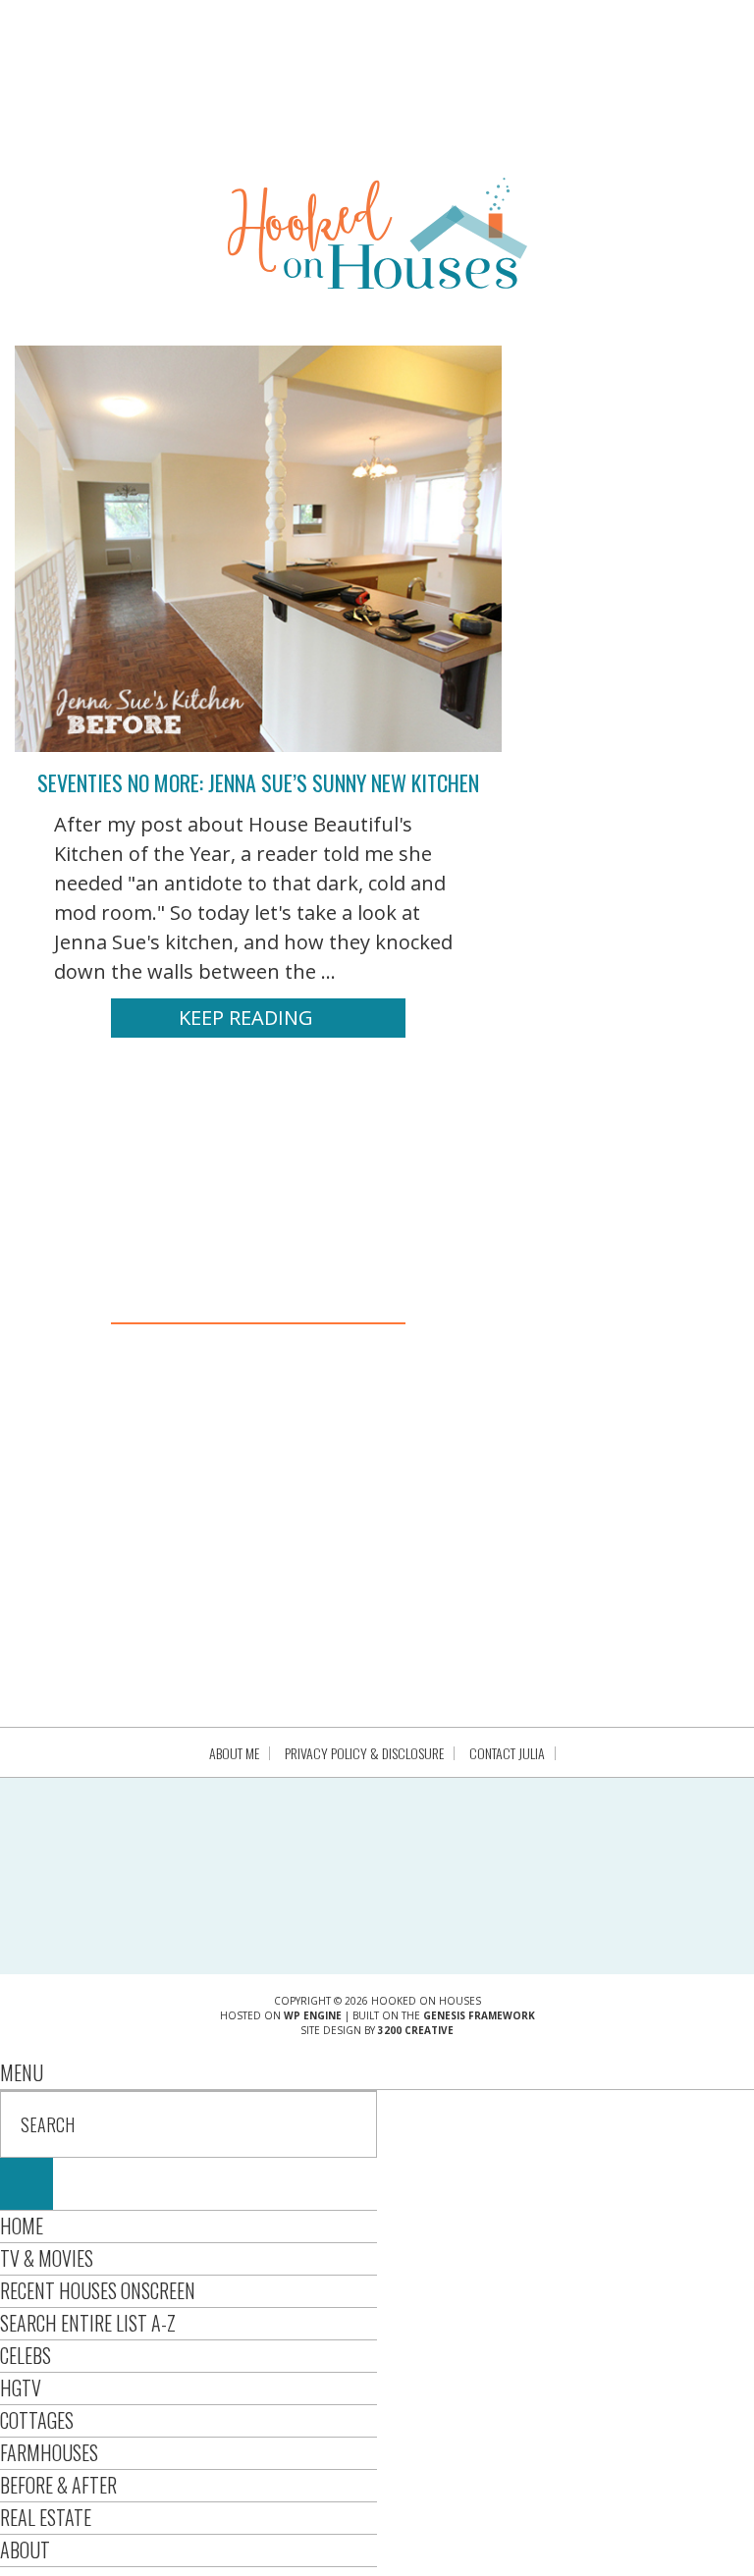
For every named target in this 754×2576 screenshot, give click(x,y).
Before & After (58, 2485)
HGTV (21, 2388)
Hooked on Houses (377, 233)
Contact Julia (507, 1753)
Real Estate (46, 2517)
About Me (234, 1753)
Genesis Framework (479, 2015)
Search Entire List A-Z (88, 2323)
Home (22, 2226)
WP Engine (313, 2015)
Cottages (37, 2420)
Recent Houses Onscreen (98, 2290)
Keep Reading (246, 1018)
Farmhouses (49, 2452)
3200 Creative (416, 2030)
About (25, 2549)
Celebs (26, 2355)
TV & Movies (47, 2258)
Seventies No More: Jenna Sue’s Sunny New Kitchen (258, 782)
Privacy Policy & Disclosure (364, 1753)
